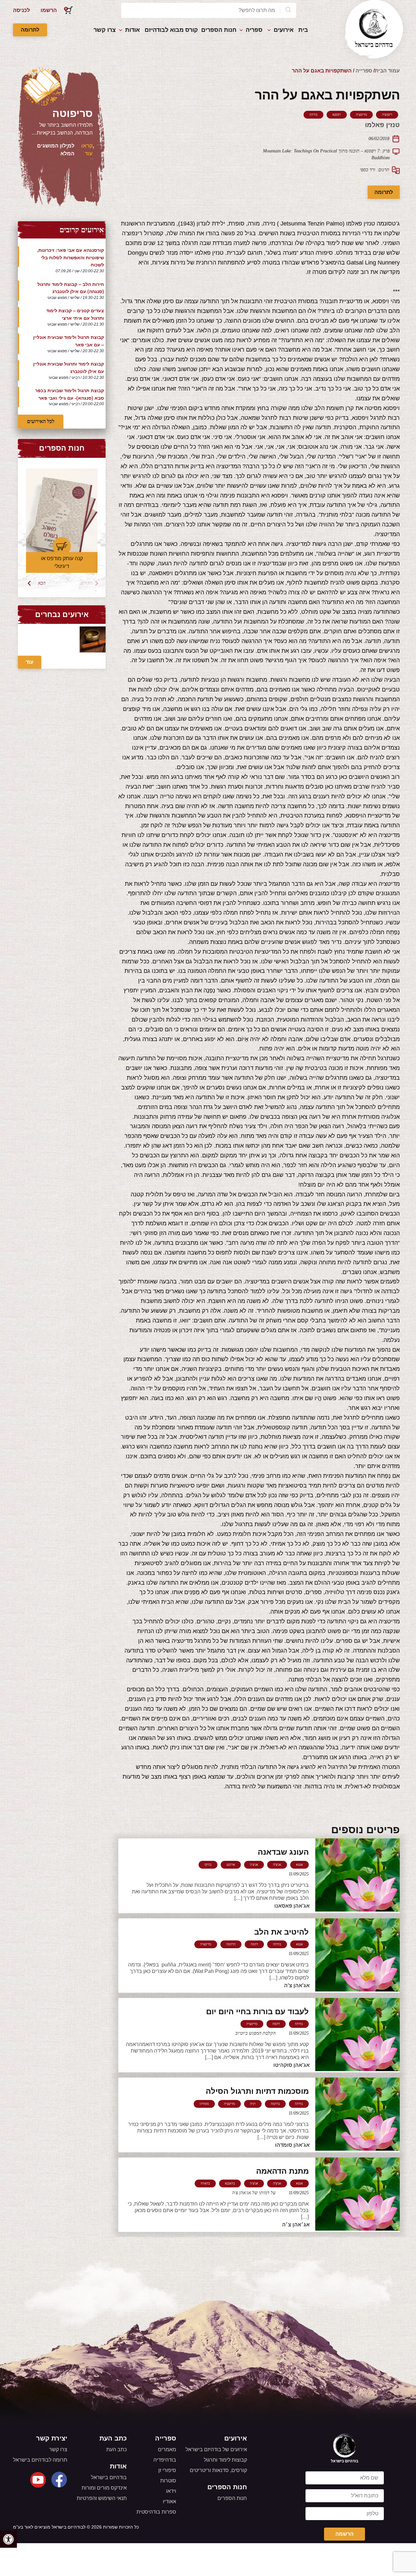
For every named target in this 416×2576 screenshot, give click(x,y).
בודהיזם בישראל (109, 2477)
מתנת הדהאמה (282, 2171)
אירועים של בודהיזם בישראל (216, 2449)
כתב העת (117, 2449)
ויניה (253, 2104)
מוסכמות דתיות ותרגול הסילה (257, 2091)
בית (303, 30)
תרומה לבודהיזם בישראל (40, 2460)
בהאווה (205, 2183)
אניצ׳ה (254, 1865)
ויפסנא (337, 115)
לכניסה (21, 10)
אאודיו (169, 2501)
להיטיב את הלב (281, 1932)
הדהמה (231, 1944)
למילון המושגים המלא (56, 150)
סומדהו (204, 2104)
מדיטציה (361, 115)
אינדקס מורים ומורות (104, 2488)
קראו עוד (87, 150)
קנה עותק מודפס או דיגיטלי (62, 562)
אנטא (299, 1865)
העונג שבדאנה (283, 1852)
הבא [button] (42, 583)
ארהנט (231, 1865)
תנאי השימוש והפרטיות (102, 2498)
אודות (132, 30)
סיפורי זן (167, 2470)
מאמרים (167, 2449)
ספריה (254, 30)
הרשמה (344, 2534)
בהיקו (208, 1865)
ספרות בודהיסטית (156, 2512)
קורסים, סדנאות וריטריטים (218, 2470)
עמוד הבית (387, 71)
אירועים (284, 30)
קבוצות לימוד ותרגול (225, 2460)
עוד (30, 662)
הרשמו (49, 10)
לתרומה (30, 30)
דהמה (254, 1944)
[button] (8, 2539)
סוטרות (168, 2481)
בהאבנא (230, 2183)
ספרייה (364, 71)
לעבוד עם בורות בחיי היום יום (257, 2011)
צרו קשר (105, 30)
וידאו (171, 2491)
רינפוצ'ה (387, 115)
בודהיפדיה (165, 2460)
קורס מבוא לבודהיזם (171, 30)
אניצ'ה (277, 1865)
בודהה (313, 115)
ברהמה (275, 2104)
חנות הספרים (219, 30)
